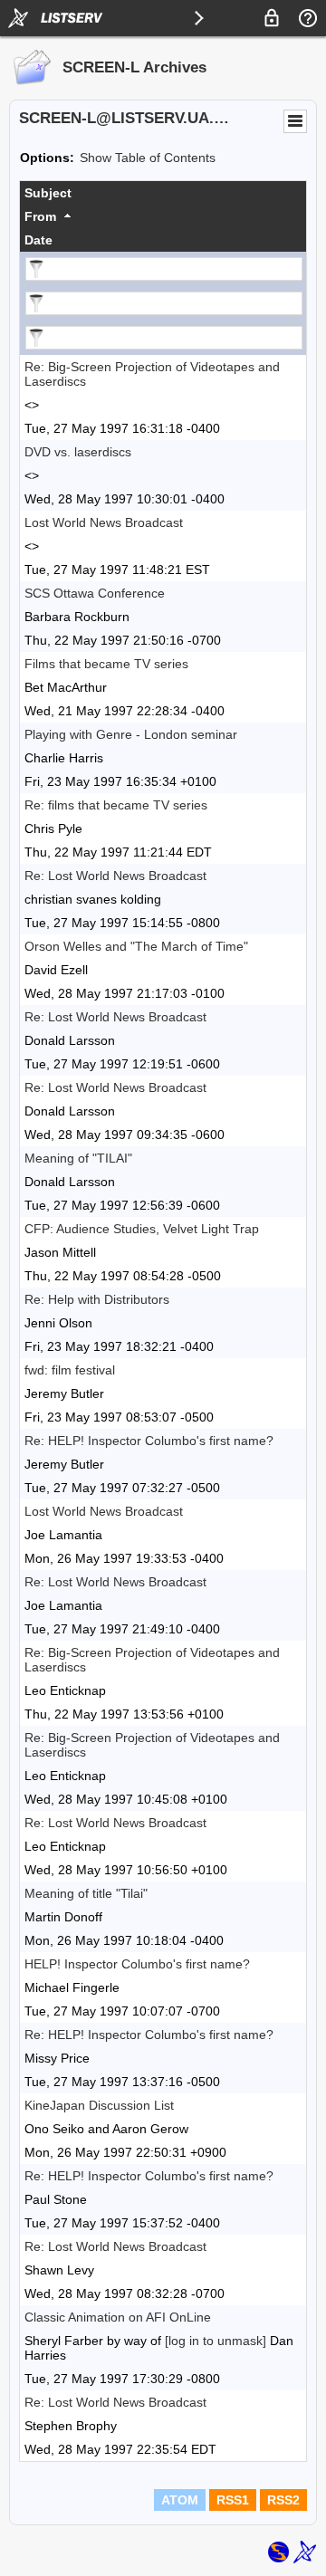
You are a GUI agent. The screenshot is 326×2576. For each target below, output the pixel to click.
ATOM (180, 2500)
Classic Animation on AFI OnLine (118, 2317)
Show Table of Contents (148, 158)
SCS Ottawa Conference (95, 593)
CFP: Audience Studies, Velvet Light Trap (142, 1229)
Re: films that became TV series (116, 805)
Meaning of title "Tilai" (86, 1893)
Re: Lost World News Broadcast (115, 876)
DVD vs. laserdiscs (78, 452)
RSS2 (283, 2500)
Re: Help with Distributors (97, 1299)
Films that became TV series (106, 664)
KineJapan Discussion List (99, 2105)
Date (38, 240)
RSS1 (233, 2500)
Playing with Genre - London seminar (131, 734)
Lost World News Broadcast (104, 522)
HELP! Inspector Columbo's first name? (137, 1964)
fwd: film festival (70, 1370)
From (40, 216)
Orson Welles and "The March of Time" (136, 946)
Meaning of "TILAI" (78, 1158)
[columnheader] (163, 193)
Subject (48, 193)
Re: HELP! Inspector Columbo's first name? (149, 1441)
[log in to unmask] (216, 2341)
